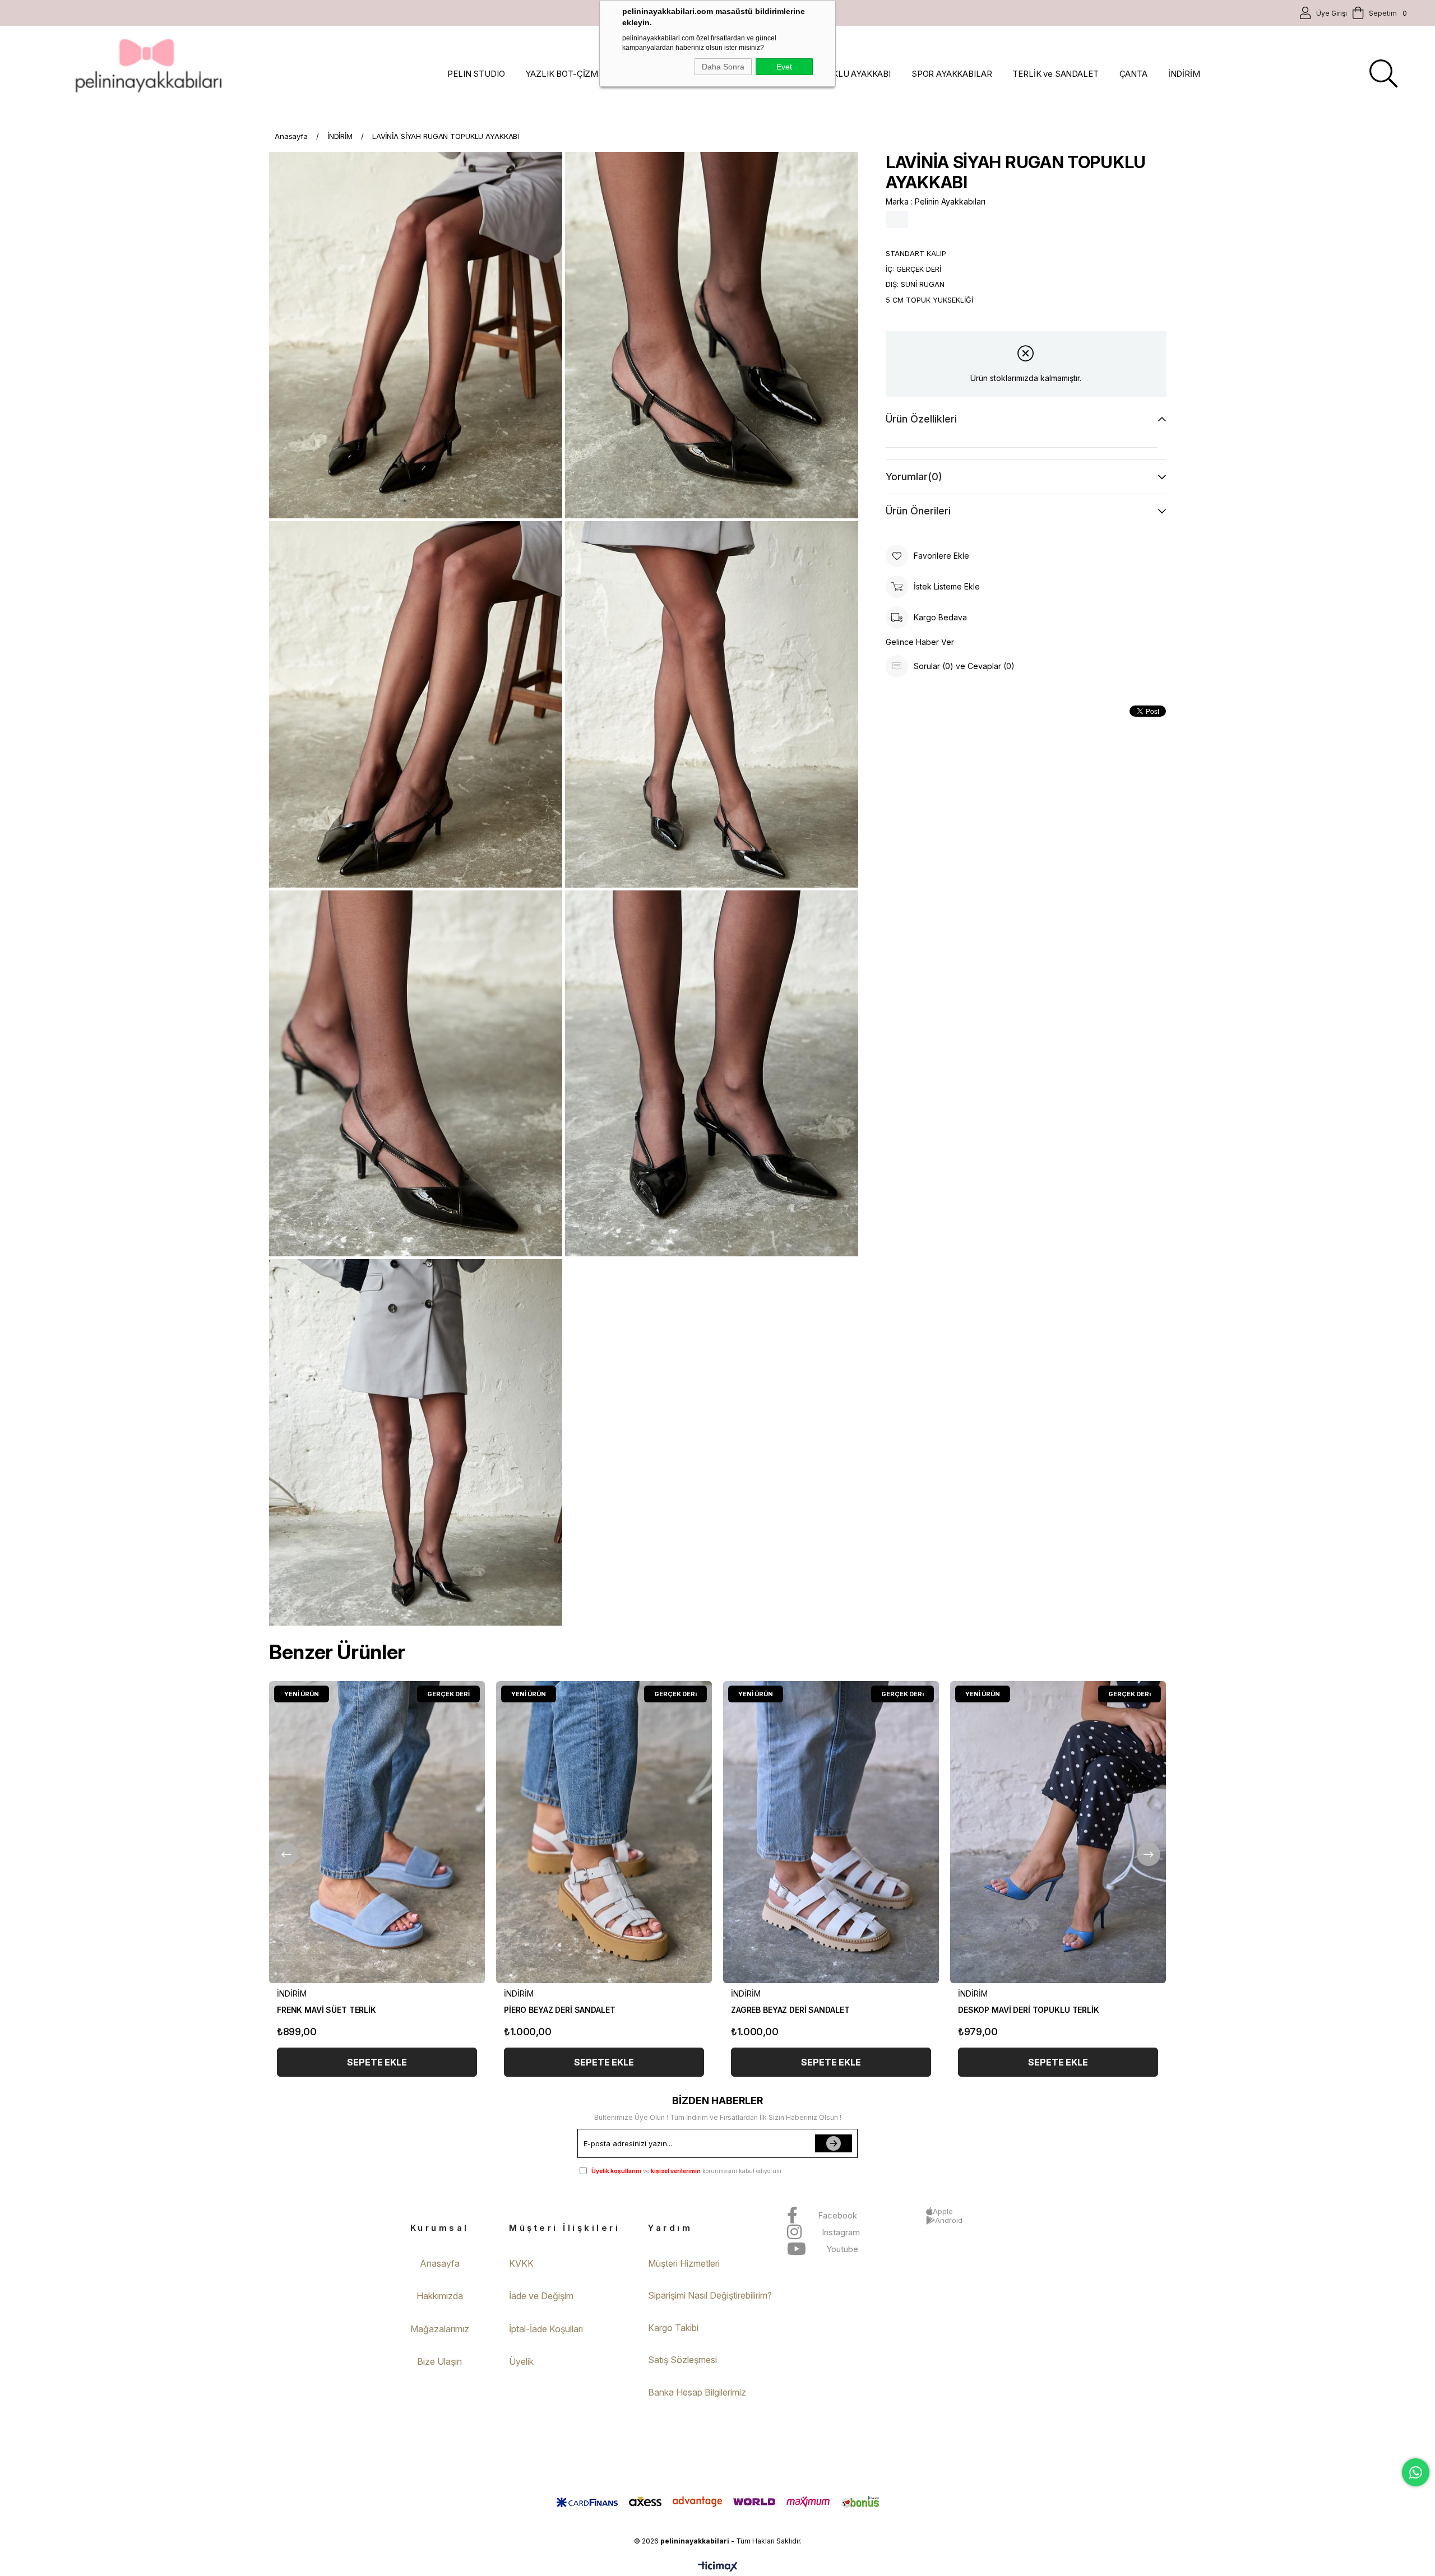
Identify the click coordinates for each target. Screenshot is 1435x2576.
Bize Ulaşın (439, 2361)
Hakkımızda (440, 2296)
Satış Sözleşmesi (682, 2360)
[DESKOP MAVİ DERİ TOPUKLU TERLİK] (1058, 1832)
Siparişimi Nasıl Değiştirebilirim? (710, 2295)
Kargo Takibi (673, 2328)
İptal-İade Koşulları (546, 2329)
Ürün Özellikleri (921, 419)
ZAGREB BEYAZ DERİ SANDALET (790, 2010)
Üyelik (521, 2361)
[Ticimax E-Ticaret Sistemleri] (718, 2567)
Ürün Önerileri (918, 511)
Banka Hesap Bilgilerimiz (697, 2392)
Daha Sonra (723, 67)
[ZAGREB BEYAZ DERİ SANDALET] (831, 1832)
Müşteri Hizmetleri (684, 2263)
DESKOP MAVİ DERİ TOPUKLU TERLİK (1029, 2010)
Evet (784, 67)
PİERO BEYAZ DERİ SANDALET (560, 2010)
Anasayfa (440, 2263)
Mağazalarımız (440, 2329)
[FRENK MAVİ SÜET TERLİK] (377, 1832)
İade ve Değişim (541, 2296)
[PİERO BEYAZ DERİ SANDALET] (604, 1832)
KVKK (521, 2263)
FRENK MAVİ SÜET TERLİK (327, 2010)
